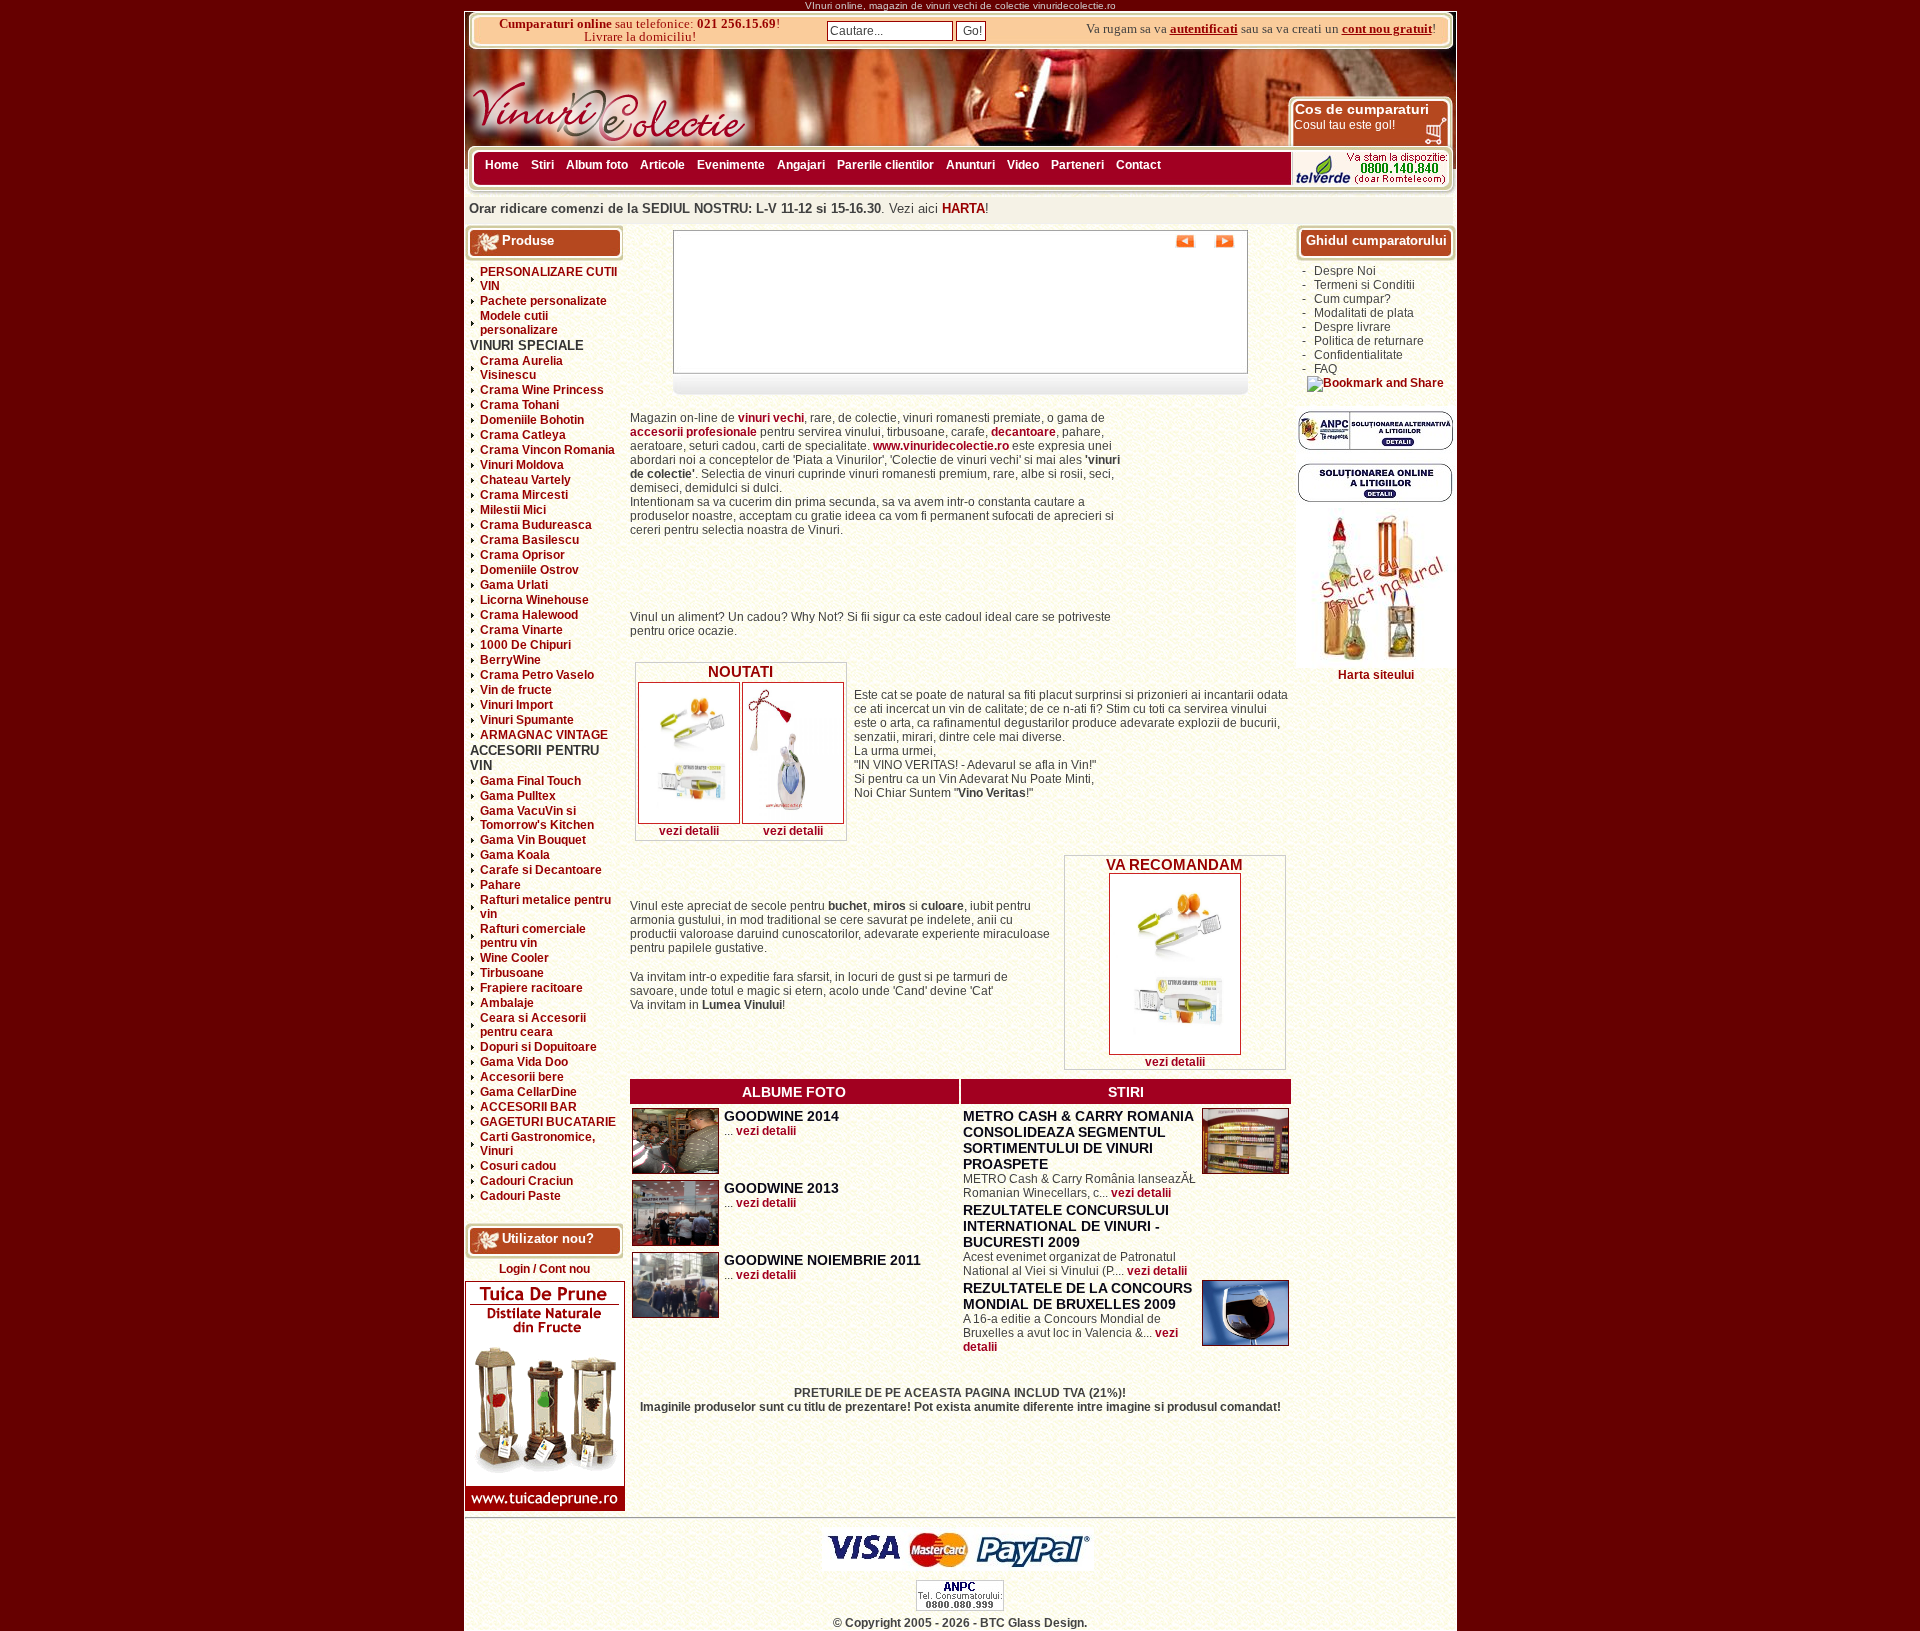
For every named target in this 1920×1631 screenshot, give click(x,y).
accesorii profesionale (695, 432)
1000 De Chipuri (525, 645)
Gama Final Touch (530, 781)
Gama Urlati (514, 585)
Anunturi (970, 165)
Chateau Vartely (525, 480)
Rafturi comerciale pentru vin (533, 936)
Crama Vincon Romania (547, 450)
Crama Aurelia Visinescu (521, 368)
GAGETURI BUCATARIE (548, 1122)
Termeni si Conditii (1364, 285)
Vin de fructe (516, 690)
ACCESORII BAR (528, 1107)
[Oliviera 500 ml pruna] (793, 820)
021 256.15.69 (736, 23)
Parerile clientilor (885, 165)
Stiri (542, 165)
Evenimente (731, 165)
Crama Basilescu (529, 540)
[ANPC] (960, 1607)
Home (502, 165)
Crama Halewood (529, 615)
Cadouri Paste (520, 1196)
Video (1023, 165)
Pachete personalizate (543, 301)
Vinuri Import (516, 705)
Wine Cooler (514, 958)
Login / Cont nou (544, 1269)
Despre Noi (1345, 271)
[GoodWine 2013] (675, 1242)
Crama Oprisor (522, 555)
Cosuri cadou (518, 1166)
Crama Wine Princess (542, 390)
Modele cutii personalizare (519, 323)
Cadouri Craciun (526, 1181)
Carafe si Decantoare (541, 870)
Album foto (597, 165)
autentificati (1204, 28)
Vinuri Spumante (527, 720)
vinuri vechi (771, 418)
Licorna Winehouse (534, 600)
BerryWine (510, 660)
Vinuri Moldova (522, 465)
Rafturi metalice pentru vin (545, 907)
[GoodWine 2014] (675, 1170)
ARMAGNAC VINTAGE (544, 735)
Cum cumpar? (1352, 299)
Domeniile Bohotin (532, 420)
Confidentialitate (1358, 355)
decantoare (1023, 432)
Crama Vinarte (521, 630)
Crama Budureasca (536, 525)
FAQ (1325, 369)
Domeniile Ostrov (529, 570)
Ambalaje (507, 1003)
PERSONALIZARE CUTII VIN (548, 279)
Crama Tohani (519, 405)
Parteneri (1077, 165)
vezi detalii (689, 831)
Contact (1138, 165)
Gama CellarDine (528, 1092)
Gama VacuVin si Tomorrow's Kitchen (537, 818)
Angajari (801, 165)
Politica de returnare (1369, 341)
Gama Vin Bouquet (533, 840)
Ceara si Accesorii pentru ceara (533, 1025)
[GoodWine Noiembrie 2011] (675, 1314)
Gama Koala (515, 855)
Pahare (500, 885)
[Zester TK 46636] (689, 820)
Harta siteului (1376, 675)
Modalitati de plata (1364, 313)
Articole (662, 165)
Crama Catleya (523, 435)
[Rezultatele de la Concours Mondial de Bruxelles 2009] (1245, 1342)
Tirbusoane (512, 973)
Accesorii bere (522, 1077)
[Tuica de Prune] (545, 1507)
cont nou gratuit (1387, 28)
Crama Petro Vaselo (537, 675)
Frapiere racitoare (531, 988)
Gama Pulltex (518, 796)
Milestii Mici (513, 510)
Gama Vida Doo (524, 1062)
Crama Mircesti (524, 495)
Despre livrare (1352, 327)
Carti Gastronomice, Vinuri (537, 1144)
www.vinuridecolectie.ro (941, 446)
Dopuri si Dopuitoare (538, 1047)
